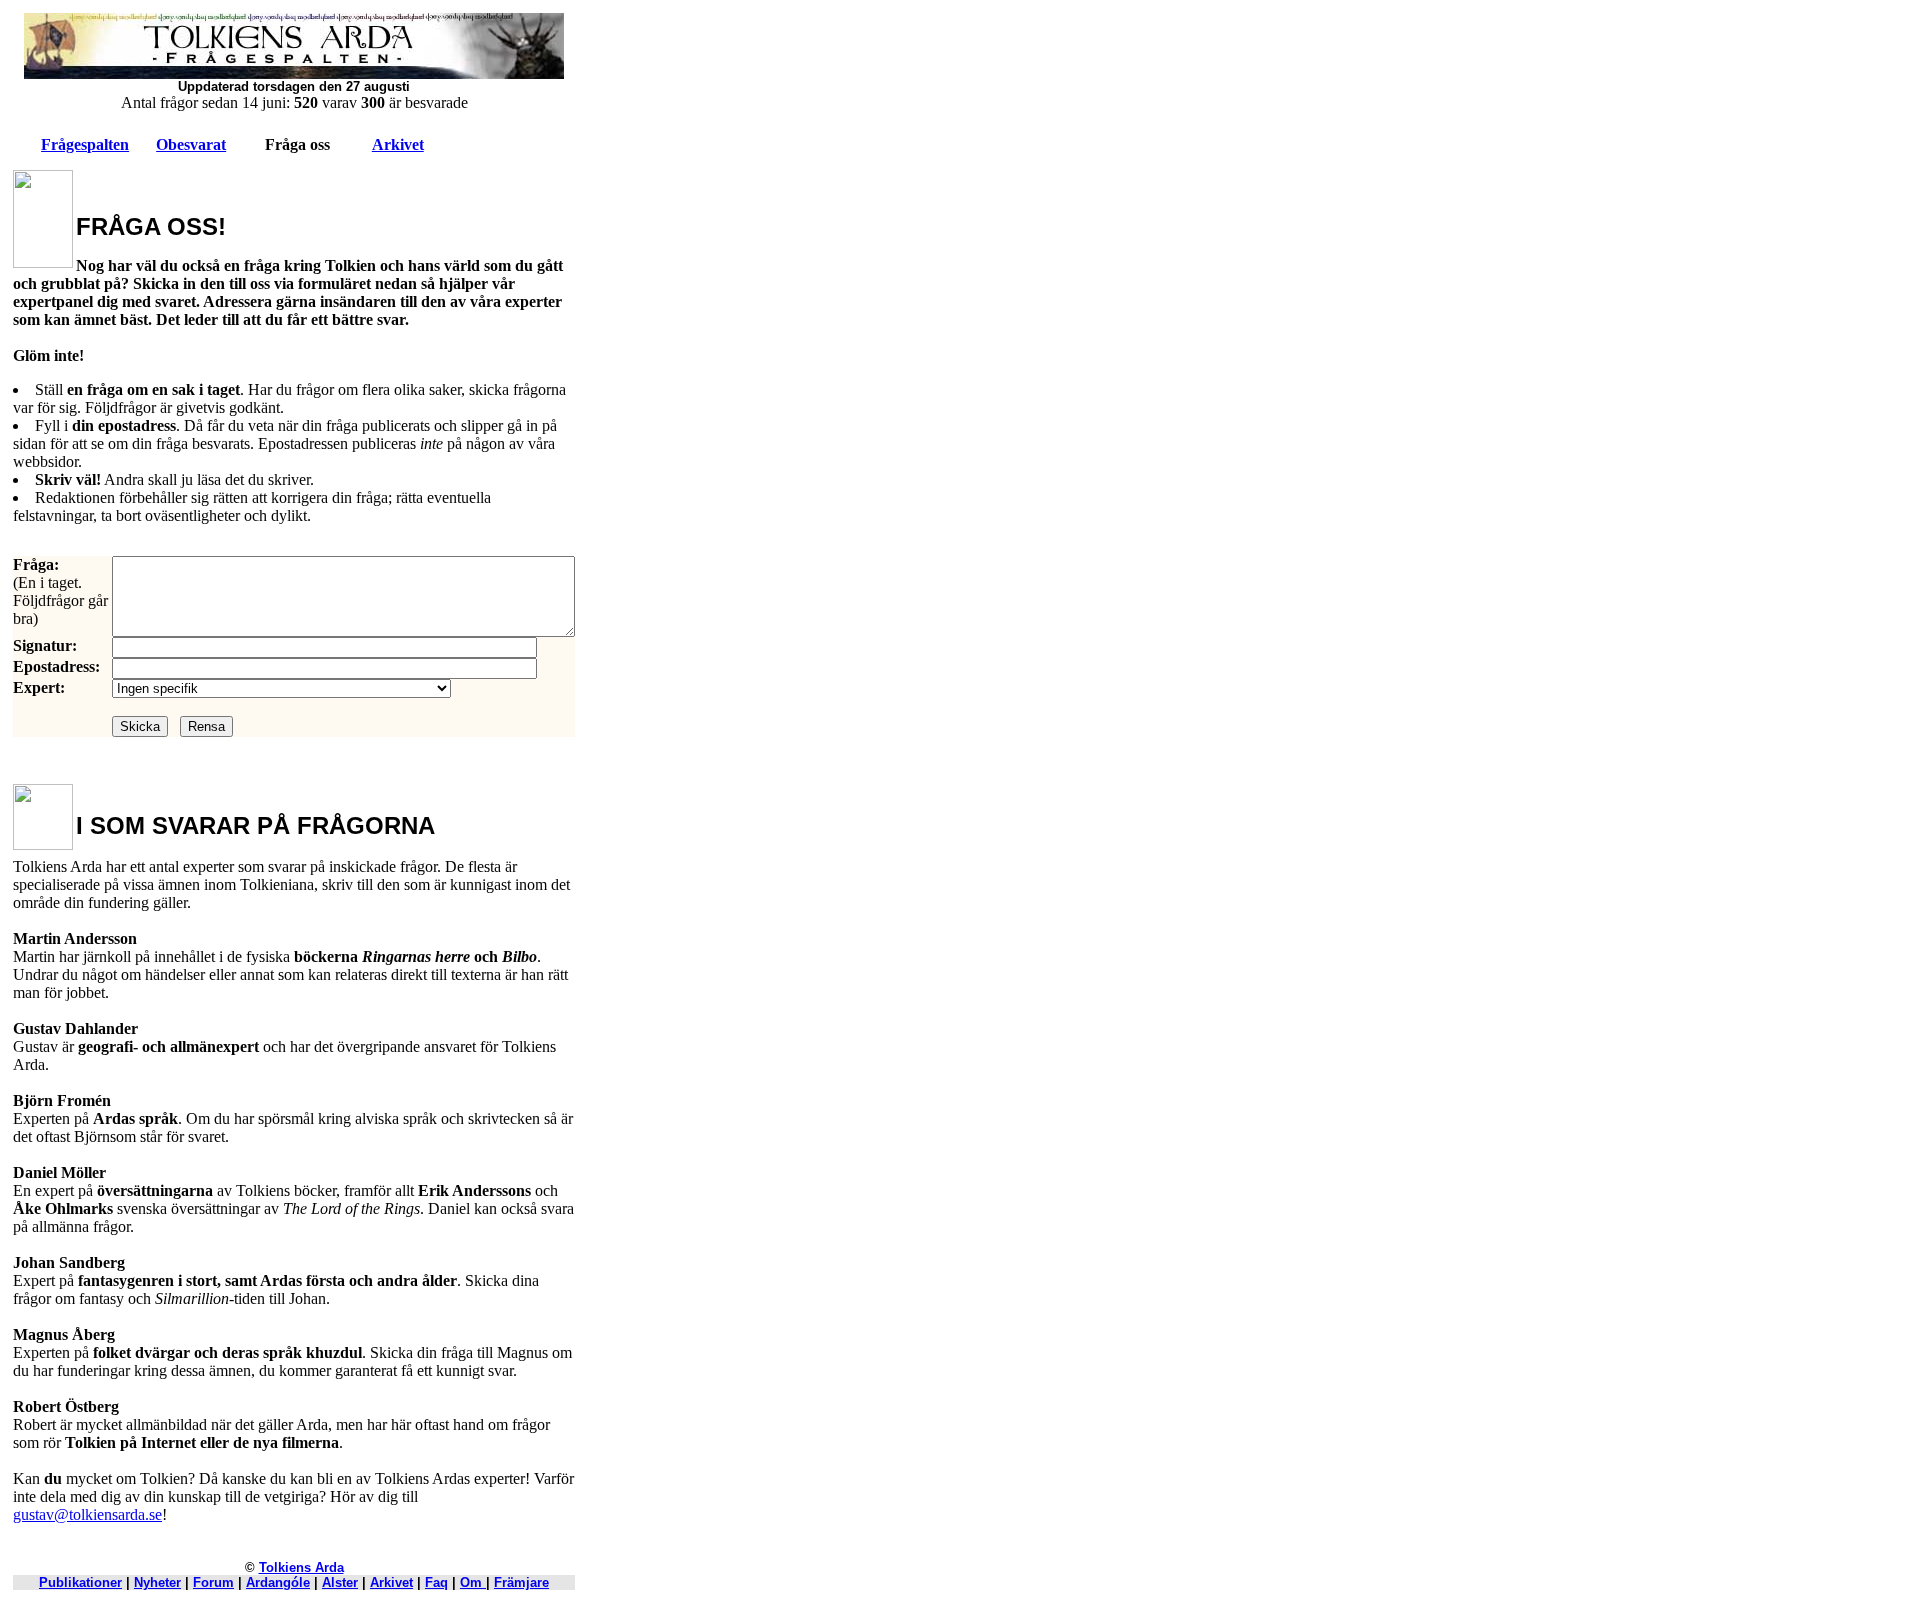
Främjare (521, 1582)
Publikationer (80, 1582)
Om (473, 1582)
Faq (436, 1582)
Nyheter (157, 1582)
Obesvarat (191, 144)
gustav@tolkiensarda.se (87, 1514)
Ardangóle (278, 1582)
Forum (213, 1582)
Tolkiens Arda (301, 1567)
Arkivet (398, 144)
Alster (340, 1582)
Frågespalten (85, 144)
